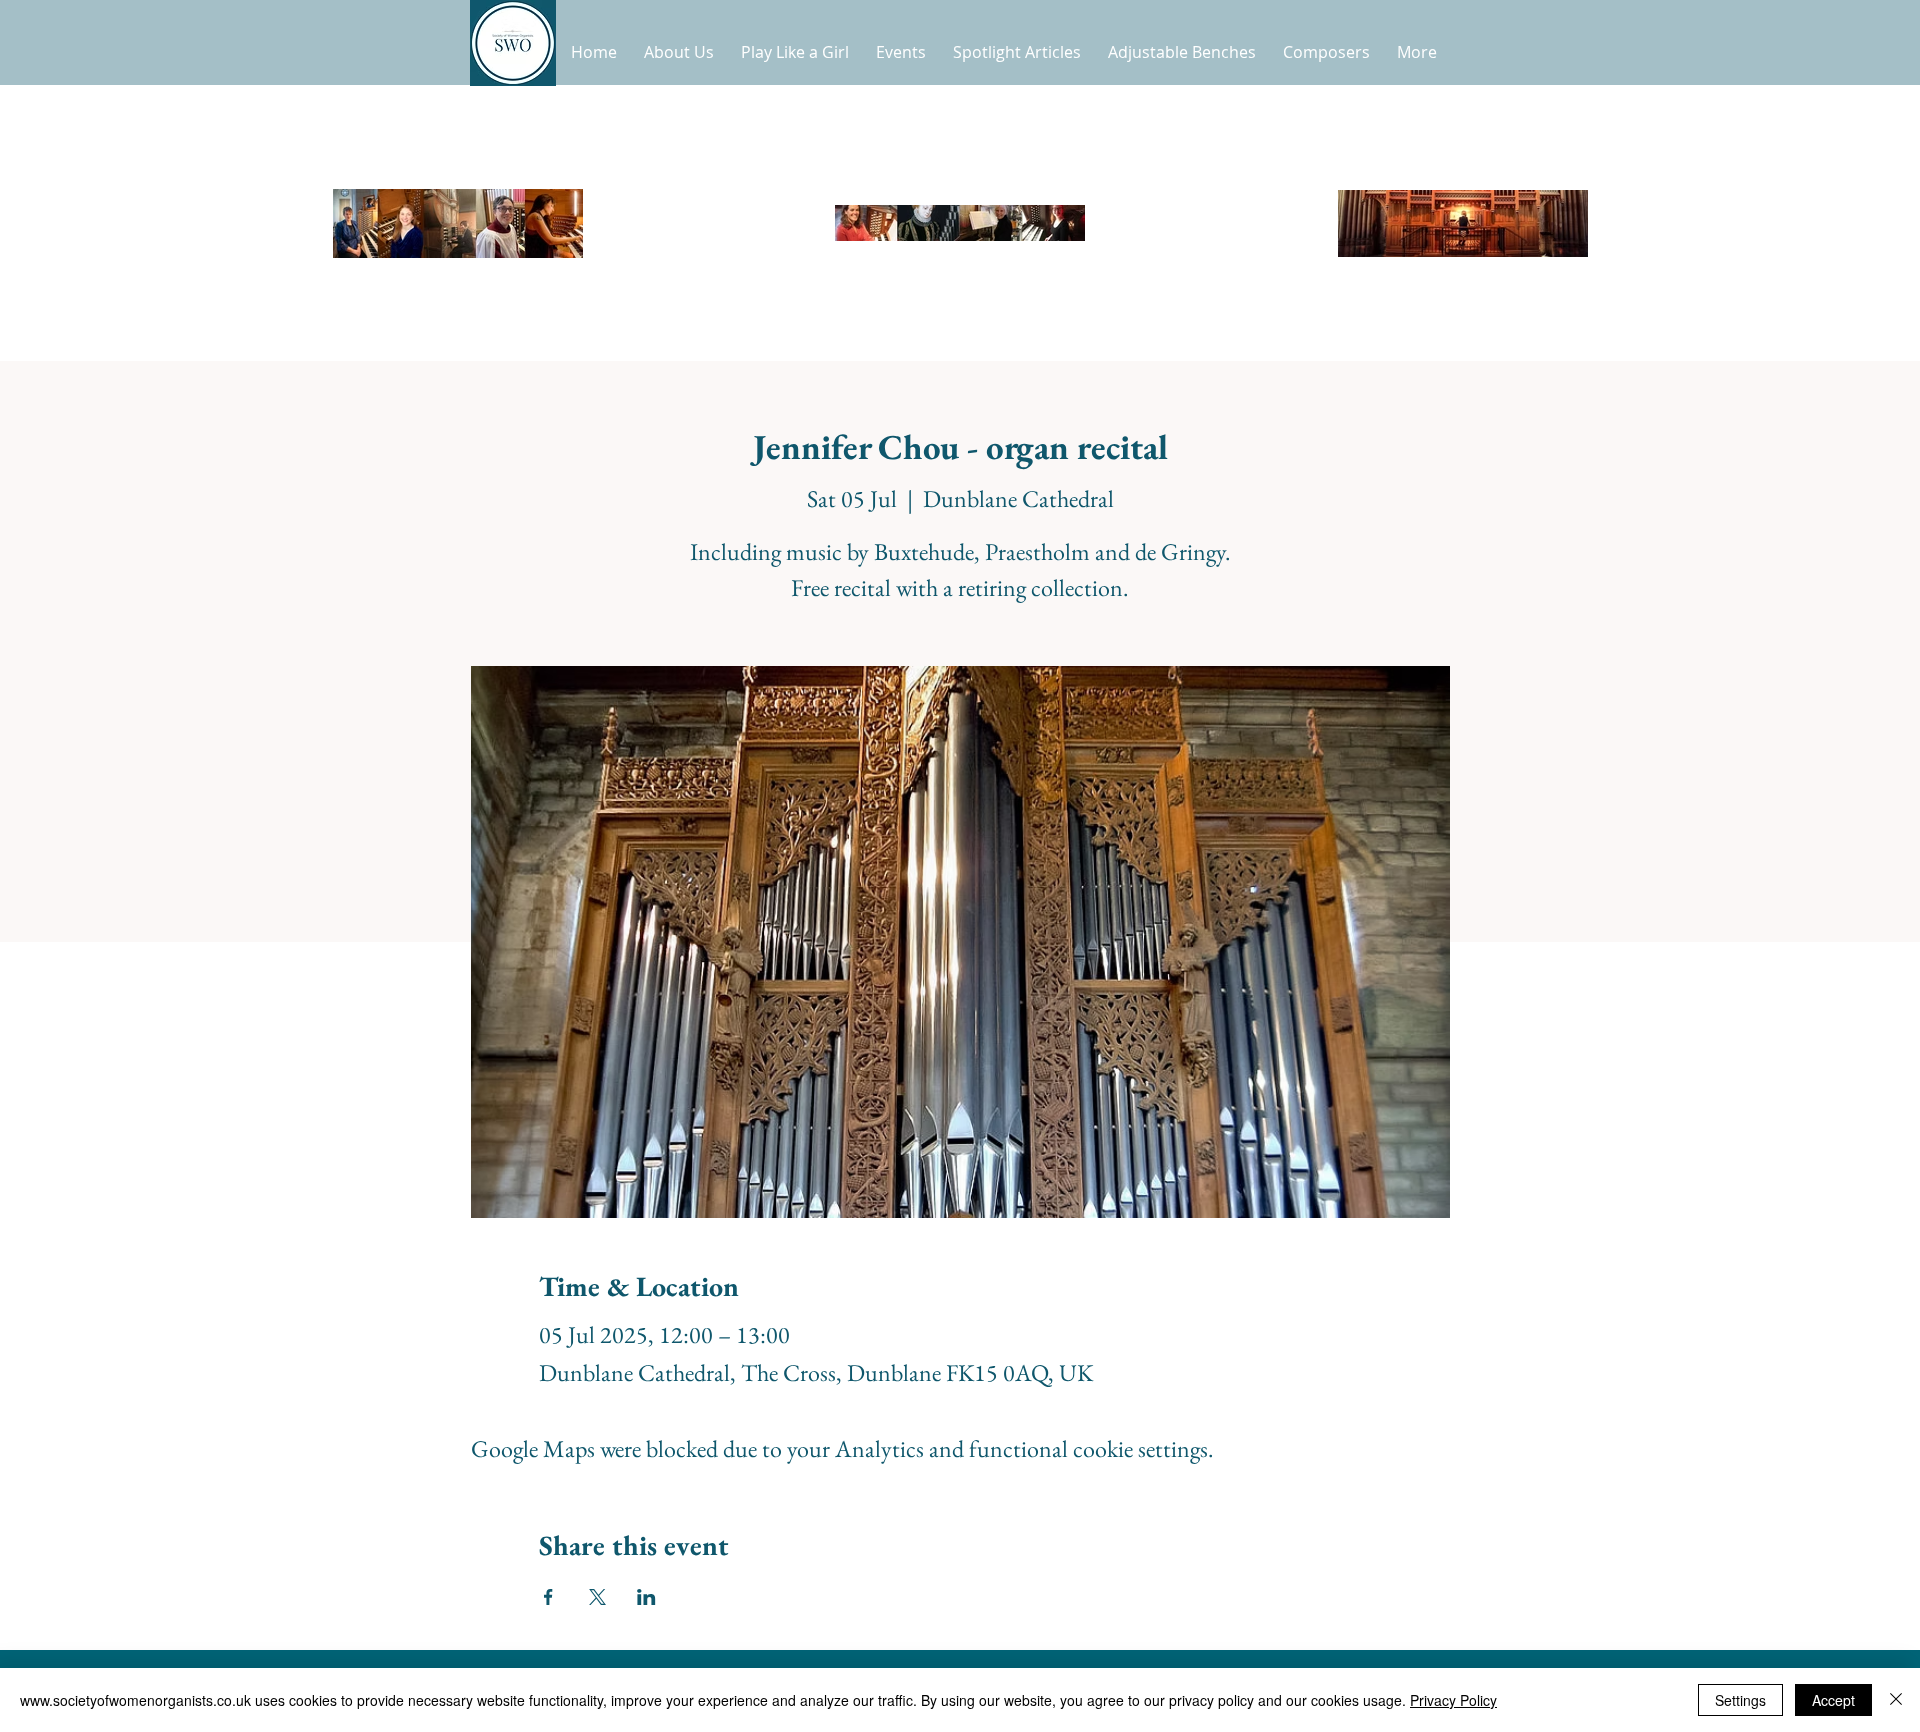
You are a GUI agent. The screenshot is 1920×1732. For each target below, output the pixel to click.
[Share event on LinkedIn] (646, 1597)
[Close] (1896, 1700)
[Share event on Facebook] (548, 1597)
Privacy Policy (1453, 1700)
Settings (1740, 1700)
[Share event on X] (597, 1597)
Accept (1833, 1700)
